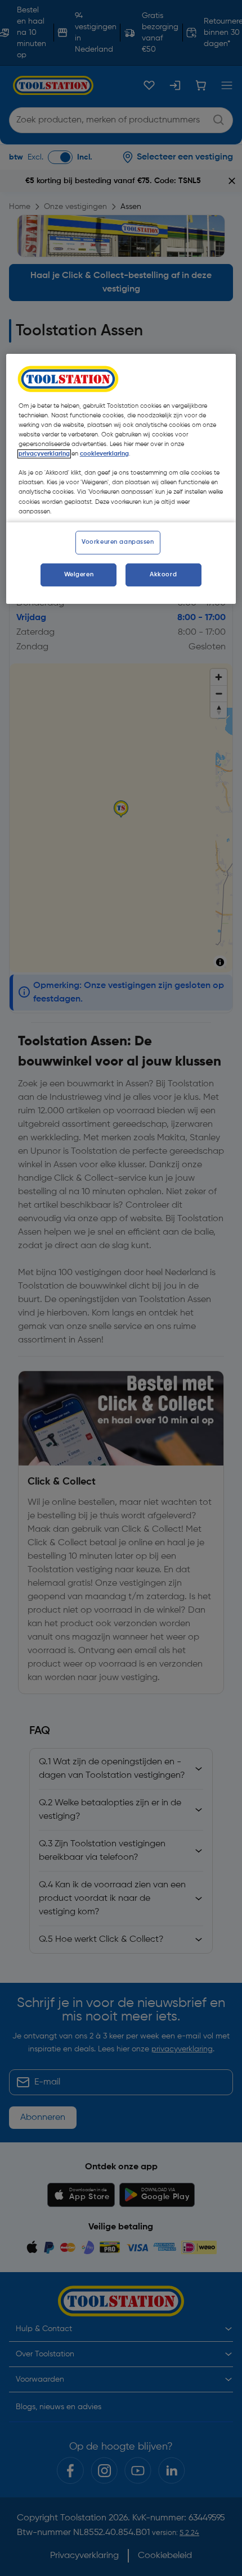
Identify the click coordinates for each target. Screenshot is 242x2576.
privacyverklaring (44, 454)
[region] (121, 479)
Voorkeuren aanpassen (118, 542)
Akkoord (163, 575)
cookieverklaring (104, 454)
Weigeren (79, 575)
